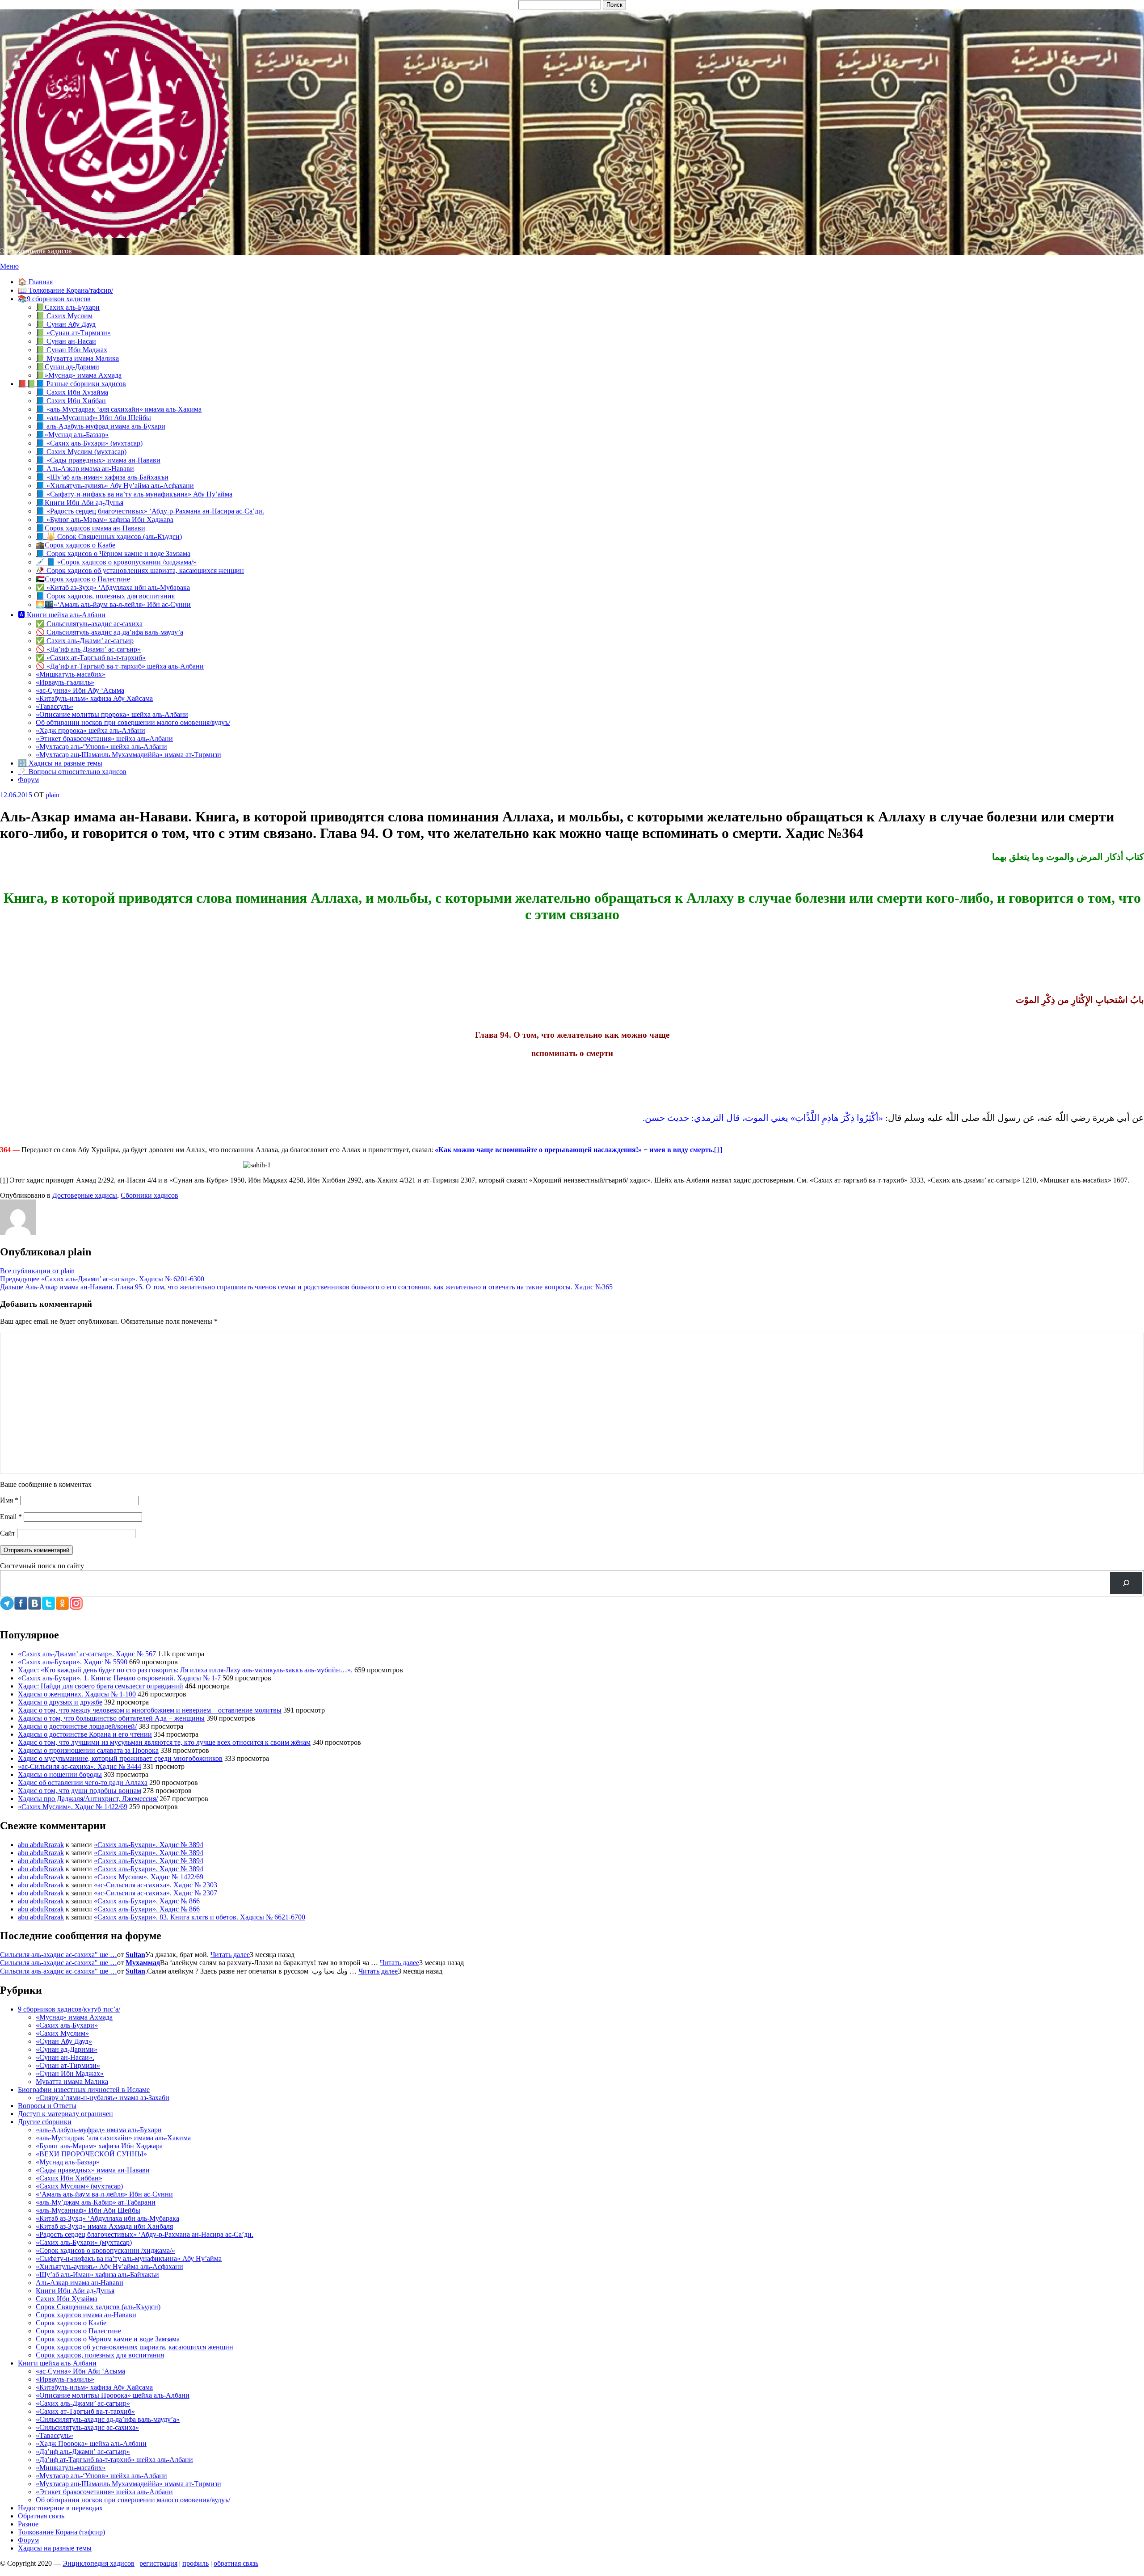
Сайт (8, 1533)
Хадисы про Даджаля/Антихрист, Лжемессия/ (88, 1799)
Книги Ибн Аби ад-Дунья (75, 2291)
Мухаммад (143, 1963)
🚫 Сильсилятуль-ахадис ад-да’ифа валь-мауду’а (109, 632)
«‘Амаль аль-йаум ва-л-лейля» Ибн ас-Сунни (104, 2194)
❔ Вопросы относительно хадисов (72, 772)
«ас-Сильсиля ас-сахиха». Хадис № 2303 (156, 1885)
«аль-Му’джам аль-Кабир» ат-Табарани (96, 2202)
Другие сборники (45, 2122)
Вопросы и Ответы (47, 2106)
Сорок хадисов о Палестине (78, 2331)
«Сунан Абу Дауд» (64, 2041)
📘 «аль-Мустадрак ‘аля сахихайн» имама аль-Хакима (119, 409)
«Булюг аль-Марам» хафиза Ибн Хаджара (99, 2146)
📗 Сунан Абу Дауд (66, 324)
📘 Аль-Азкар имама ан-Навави (85, 469)
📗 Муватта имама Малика (77, 358)
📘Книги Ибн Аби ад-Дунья (80, 503)
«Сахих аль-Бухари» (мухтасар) (84, 2242)
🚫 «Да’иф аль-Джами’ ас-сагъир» (88, 649)
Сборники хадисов (149, 1195)
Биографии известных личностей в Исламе (84, 2090)
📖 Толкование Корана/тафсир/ (65, 290)
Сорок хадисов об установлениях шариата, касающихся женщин (135, 2347)
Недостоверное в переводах (60, 2508)
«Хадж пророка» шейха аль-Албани (90, 730)
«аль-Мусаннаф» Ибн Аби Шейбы (88, 2210)
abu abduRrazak (41, 1845)
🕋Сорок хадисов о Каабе (76, 545)
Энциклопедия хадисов (36, 251)
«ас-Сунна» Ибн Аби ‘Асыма (80, 2371)
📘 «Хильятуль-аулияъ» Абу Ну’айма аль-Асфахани (115, 486)
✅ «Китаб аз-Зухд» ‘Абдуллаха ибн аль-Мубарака (113, 587)
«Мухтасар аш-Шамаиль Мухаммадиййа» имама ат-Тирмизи (128, 755)
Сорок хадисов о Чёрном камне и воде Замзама (108, 2339)
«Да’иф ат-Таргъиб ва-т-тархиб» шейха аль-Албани (114, 2460)
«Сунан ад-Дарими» (67, 2049)
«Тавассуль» (55, 706)
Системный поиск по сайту (42, 1566)
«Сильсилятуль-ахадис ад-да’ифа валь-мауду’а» (108, 2419)
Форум (28, 780)
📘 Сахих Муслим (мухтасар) (81, 452)
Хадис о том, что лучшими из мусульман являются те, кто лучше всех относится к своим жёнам (164, 1742)
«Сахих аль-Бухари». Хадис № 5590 (73, 1662)
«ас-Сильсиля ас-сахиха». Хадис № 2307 (156, 1893)
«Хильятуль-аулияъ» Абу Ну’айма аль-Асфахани (109, 2267)
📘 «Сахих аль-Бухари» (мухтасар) (89, 443)
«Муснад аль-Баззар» (68, 2162)
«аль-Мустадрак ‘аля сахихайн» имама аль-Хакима (113, 2138)
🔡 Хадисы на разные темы (60, 763)
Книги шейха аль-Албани (57, 2363)
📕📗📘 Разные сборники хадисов (72, 384)
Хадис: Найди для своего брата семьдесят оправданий (101, 1686)
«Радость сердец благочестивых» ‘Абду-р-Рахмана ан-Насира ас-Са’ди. (145, 2234)
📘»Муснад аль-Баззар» (72, 435)
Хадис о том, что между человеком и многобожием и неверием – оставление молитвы (150, 1710)
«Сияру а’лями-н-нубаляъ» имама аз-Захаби (103, 2098)
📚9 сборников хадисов (54, 299)
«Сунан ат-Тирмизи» (68, 2065)
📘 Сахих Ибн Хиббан (71, 401)
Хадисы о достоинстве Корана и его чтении (85, 1734)
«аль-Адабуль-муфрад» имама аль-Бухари (99, 2130)
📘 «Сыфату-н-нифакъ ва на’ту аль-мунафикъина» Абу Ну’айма (134, 494)
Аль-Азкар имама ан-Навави (80, 2283)
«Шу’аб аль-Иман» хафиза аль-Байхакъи (97, 2275)
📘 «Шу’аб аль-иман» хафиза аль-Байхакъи (102, 477)
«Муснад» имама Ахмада (74, 2017)
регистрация (158, 2563)
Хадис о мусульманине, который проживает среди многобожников (120, 1758)
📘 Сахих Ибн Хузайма (72, 392)
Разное (28, 2524)
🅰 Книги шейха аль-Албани (62, 615)
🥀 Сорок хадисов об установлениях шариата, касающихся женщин (140, 570)
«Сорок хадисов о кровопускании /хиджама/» (105, 2250)
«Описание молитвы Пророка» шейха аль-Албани (113, 2395)
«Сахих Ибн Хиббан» (69, 2178)
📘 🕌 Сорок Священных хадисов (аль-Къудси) (109, 537)
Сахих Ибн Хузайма (67, 2299)
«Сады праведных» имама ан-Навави (93, 2170)
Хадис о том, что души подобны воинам (80, 1791)
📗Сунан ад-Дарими (67, 367)
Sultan (135, 1955)
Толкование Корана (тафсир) (61, 2532)
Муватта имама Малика (72, 2081)
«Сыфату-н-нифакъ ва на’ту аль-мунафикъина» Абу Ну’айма (129, 2258)
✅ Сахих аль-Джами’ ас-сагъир (85, 641)
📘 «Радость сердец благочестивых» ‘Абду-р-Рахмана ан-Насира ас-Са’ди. (150, 511)
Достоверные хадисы (85, 1195)
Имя (9, 1500)
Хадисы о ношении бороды (60, 1774)
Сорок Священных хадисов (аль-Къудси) (98, 2307)
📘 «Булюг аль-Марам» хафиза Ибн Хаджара (105, 520)
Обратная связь (41, 2516)
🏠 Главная (35, 282)
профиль (196, 2563)
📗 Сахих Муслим (64, 316)
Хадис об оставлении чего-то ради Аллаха (83, 1783)
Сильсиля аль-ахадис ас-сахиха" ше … (59, 1955)
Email (11, 1517)
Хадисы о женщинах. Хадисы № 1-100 (77, 1694)
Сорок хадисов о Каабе (71, 2323)
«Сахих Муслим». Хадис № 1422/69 (73, 1807)
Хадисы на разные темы (55, 2548)
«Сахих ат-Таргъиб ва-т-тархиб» (85, 2411)
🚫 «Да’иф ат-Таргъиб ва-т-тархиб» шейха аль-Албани (120, 666)
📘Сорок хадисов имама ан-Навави (90, 528)
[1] (718, 1150)
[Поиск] (1126, 1583)
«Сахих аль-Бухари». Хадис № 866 (147, 1901)
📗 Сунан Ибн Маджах (71, 350)
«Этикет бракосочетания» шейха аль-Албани (104, 739)
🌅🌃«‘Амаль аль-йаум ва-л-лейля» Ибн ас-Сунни (113, 604)
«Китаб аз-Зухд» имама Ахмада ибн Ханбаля (104, 2226)
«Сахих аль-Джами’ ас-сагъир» (83, 2403)
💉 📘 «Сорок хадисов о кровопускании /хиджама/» (116, 562)
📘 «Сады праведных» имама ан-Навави (98, 460)
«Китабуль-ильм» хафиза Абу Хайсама (94, 698)
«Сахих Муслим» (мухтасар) (79, 2186)
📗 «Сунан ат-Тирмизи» (73, 333)
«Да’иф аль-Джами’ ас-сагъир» (83, 2452)
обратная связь (236, 2563)
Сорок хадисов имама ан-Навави (86, 2315)
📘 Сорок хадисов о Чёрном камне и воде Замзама (113, 554)
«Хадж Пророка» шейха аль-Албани (91, 2443)
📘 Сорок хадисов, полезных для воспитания (105, 596)
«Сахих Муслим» (62, 2033)
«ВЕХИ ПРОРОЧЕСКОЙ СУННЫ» (91, 2154)
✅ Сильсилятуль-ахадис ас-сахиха (89, 624)
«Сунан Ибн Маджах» (70, 2073)
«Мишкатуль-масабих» (71, 674)
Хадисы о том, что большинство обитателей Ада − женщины (111, 1718)
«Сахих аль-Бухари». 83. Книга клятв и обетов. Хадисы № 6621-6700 (200, 1917)
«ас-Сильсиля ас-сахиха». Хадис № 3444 (80, 1766)
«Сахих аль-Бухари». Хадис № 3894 (149, 1845)
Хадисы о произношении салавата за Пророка (88, 1750)
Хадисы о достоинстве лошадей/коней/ (77, 1726)
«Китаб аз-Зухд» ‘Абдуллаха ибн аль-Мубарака (107, 2218)
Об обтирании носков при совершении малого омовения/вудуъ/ (133, 722)
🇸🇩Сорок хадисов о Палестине (83, 579)
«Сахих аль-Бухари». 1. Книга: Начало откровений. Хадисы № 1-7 (119, 1678)
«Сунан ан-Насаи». (65, 2057)
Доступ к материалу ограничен (65, 2114)
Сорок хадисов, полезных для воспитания (100, 2355)
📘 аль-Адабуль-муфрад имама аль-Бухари (101, 426)
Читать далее (230, 1955)
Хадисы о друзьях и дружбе (60, 1702)
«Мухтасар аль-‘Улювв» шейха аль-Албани (101, 747)
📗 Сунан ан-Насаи (66, 341)
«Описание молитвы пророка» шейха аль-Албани (112, 714)
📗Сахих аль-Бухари (68, 307)
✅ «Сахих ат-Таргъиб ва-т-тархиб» (91, 658)
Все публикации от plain (37, 1271)
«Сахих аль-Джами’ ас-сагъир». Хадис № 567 (87, 1654)
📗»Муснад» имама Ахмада (79, 375)
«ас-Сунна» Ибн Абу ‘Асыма (80, 690)
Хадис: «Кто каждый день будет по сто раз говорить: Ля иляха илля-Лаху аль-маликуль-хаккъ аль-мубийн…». (185, 1670)
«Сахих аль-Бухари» (67, 2025)
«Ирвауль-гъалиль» (65, 682)
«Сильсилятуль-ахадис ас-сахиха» (87, 2427)
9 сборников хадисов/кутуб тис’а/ (69, 2009)
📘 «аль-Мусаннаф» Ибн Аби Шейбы (93, 418)
